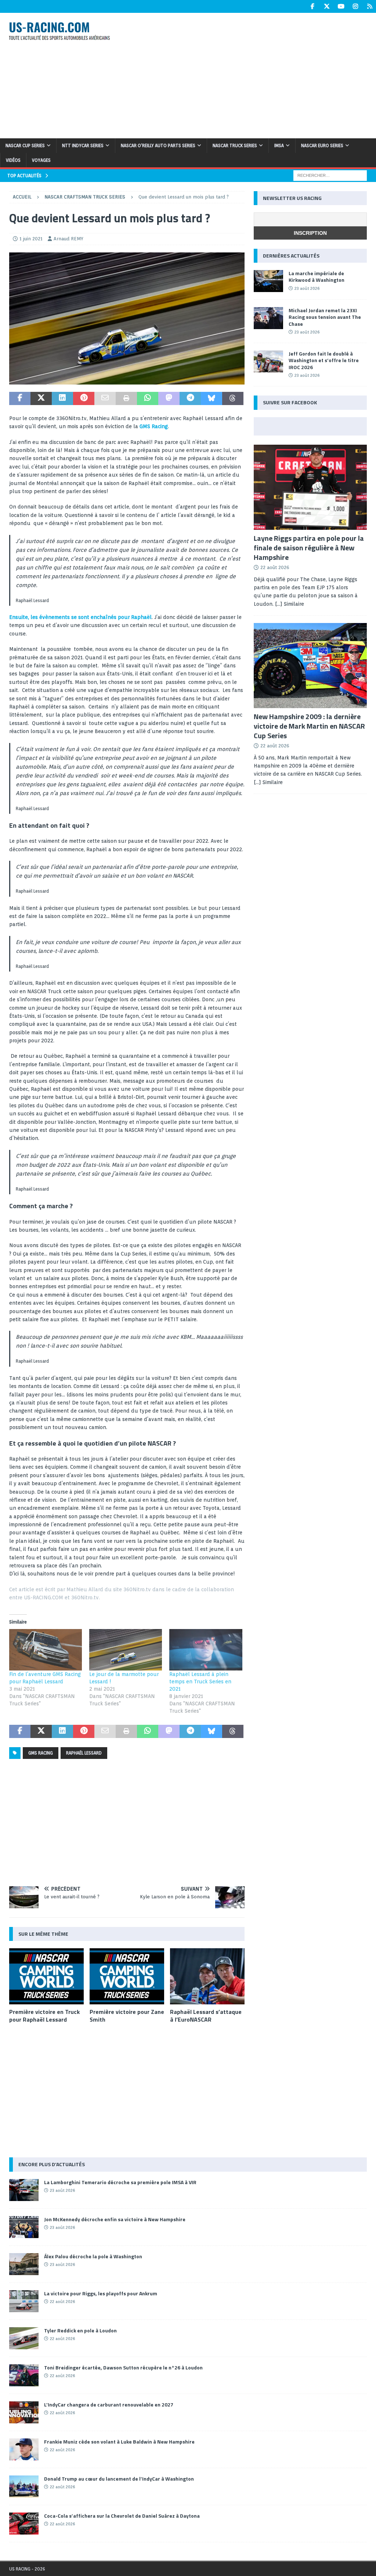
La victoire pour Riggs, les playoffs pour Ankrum (101, 2293)
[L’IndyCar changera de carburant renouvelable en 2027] (24, 2412)
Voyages (41, 160)
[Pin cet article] (84, 398)
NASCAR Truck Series (235, 145)
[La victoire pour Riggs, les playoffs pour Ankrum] (24, 2301)
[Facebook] (312, 6)
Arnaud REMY (68, 239)
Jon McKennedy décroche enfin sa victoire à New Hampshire (115, 2219)
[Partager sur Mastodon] (169, 398)
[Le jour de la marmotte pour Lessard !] (126, 1650)
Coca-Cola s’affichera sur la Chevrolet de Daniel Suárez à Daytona (122, 2516)
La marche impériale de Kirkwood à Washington (317, 276)
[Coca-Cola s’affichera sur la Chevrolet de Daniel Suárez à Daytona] (24, 2524)
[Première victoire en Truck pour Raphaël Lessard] (46, 1976)
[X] (327, 6)
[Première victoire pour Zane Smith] (127, 1976)
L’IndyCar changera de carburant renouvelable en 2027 (109, 2404)
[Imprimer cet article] (126, 398)
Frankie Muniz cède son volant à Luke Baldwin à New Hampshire (119, 2442)
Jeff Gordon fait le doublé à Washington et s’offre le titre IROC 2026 (324, 360)
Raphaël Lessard (84, 1753)
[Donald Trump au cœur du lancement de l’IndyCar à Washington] (24, 2486)
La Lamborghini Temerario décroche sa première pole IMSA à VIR (120, 2182)
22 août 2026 (275, 567)
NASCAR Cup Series (25, 145)
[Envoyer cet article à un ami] (105, 398)
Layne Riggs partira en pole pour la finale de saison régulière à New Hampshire (309, 548)
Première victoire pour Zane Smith (127, 2016)
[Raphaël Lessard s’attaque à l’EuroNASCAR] (207, 1976)
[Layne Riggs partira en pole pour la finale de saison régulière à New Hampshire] (310, 487)
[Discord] (370, 6)
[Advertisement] (252, 74)
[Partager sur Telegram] (190, 398)
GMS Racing (154, 426)
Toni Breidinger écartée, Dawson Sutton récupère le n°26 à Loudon (123, 2367)
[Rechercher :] (330, 175)
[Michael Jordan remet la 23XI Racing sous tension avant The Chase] (268, 318)
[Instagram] (355, 6)
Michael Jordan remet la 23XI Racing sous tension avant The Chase (325, 317)
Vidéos (13, 160)
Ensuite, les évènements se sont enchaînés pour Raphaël (80, 617)
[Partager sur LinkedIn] (62, 398)
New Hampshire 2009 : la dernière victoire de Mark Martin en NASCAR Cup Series (309, 726)
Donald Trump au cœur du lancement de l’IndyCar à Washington (119, 2479)
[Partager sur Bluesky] (211, 398)
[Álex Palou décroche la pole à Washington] (24, 2264)
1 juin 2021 (31, 239)
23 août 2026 (307, 288)
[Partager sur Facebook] (20, 398)
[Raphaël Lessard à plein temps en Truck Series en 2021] (206, 1650)
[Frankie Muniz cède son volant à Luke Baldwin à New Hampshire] (24, 2449)
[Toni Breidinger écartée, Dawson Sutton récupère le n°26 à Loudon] (24, 2375)
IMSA (279, 145)
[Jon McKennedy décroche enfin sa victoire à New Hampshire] (24, 2227)
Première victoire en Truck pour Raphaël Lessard (44, 2016)
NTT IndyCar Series (83, 145)
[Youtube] (341, 6)
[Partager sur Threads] (233, 398)
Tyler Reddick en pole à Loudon (80, 2330)
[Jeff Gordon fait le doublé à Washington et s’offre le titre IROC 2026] (268, 361)
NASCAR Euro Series (322, 145)
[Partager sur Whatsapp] (148, 398)
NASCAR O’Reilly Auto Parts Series (158, 145)
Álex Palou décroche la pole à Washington (93, 2256)
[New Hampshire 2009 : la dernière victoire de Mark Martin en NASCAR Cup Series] (310, 666)
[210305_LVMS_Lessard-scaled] (127, 380)
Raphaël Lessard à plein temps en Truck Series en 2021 (200, 1681)
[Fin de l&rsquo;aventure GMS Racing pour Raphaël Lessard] (46, 1650)
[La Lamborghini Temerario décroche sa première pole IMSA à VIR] (24, 2190)
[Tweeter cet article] (41, 398)
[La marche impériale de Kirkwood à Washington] (268, 281)
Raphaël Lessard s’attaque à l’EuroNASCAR (206, 2016)
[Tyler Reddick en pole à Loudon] (24, 2338)
